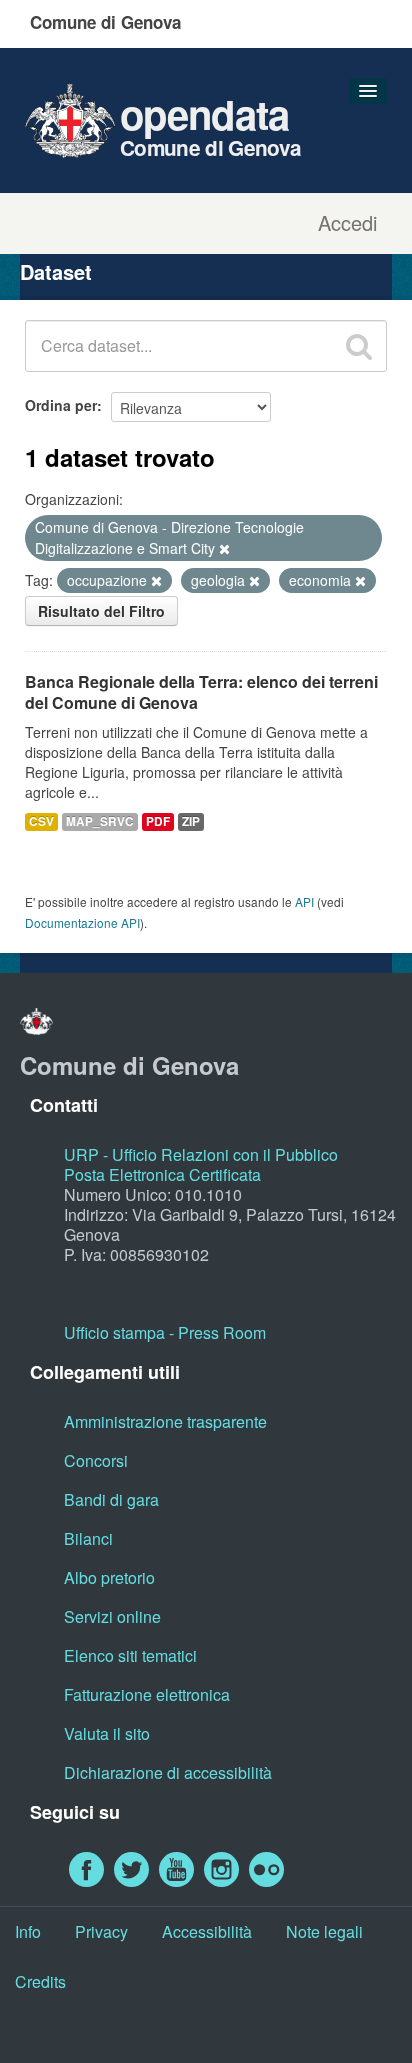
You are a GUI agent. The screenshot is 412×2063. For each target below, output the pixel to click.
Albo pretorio (109, 1577)
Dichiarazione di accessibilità (168, 1772)
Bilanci (88, 1538)
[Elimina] (224, 549)
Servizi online (112, 1616)
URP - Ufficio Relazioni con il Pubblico (201, 1154)
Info (28, 1931)
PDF (158, 821)
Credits (40, 1981)
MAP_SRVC (100, 821)
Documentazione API (82, 922)
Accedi (347, 223)
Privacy (101, 1931)
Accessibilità (207, 1931)
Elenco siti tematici (130, 1655)
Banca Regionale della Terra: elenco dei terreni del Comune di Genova (201, 692)
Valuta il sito (107, 1733)
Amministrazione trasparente (165, 1421)
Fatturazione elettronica (147, 1694)
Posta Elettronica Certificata (162, 1174)
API (304, 901)
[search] (359, 346)
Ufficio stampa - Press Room (165, 1332)
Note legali (324, 1931)
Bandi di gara (111, 1499)
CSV (41, 821)
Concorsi (96, 1460)
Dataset (56, 271)
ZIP (191, 821)
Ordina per (61, 405)
